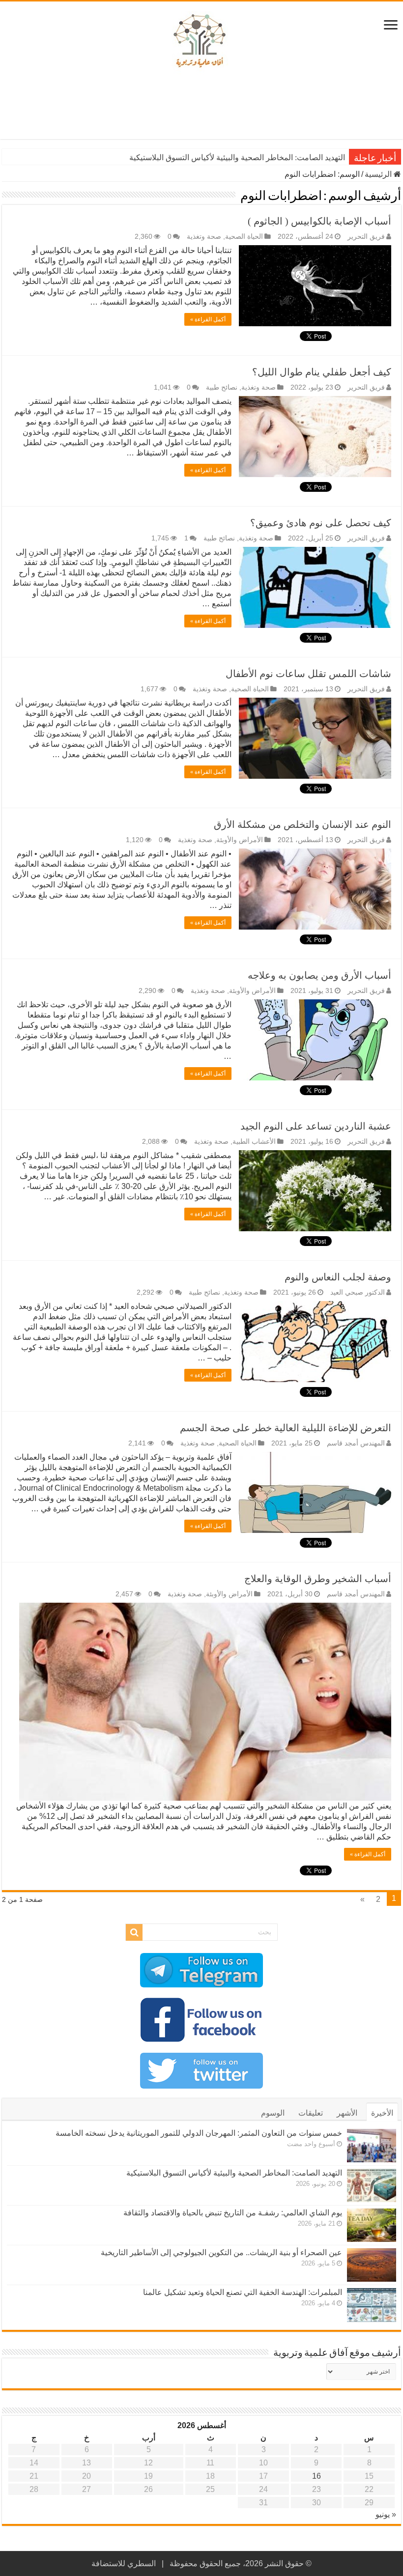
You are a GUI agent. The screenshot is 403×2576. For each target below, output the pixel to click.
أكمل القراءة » (208, 319)
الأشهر (347, 2113)
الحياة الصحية (244, 237)
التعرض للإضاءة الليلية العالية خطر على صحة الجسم (286, 1428)
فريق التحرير (366, 237)
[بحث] (134, 1932)
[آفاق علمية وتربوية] (201, 41)
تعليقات (311, 2113)
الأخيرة (382, 2113)
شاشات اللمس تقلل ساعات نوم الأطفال (308, 674)
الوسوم (273, 2113)
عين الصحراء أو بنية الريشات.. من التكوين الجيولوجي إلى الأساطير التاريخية (221, 2252)
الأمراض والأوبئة (240, 840)
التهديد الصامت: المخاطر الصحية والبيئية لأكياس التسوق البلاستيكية (234, 2173)
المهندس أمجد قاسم (356, 1443)
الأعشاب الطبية (254, 1142)
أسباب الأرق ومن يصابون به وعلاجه (319, 975)
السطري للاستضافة (124, 2563)
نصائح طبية (222, 387)
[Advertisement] (201, 107)
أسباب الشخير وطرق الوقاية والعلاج (318, 1579)
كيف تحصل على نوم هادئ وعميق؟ (321, 523)
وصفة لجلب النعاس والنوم (338, 1277)
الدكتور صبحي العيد (358, 1292)
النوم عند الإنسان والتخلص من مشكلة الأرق (302, 824)
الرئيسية (379, 174)
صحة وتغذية (204, 237)
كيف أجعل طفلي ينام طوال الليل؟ (322, 372)
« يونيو (386, 2514)
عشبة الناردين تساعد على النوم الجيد (316, 1126)
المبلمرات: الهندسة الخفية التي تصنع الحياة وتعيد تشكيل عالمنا (243, 2292)
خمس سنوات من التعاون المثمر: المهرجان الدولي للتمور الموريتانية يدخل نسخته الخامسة (199, 2133)
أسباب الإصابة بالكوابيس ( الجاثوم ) (319, 221)
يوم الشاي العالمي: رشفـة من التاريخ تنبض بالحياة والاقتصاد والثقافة (236, 157)
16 (317, 2476)
